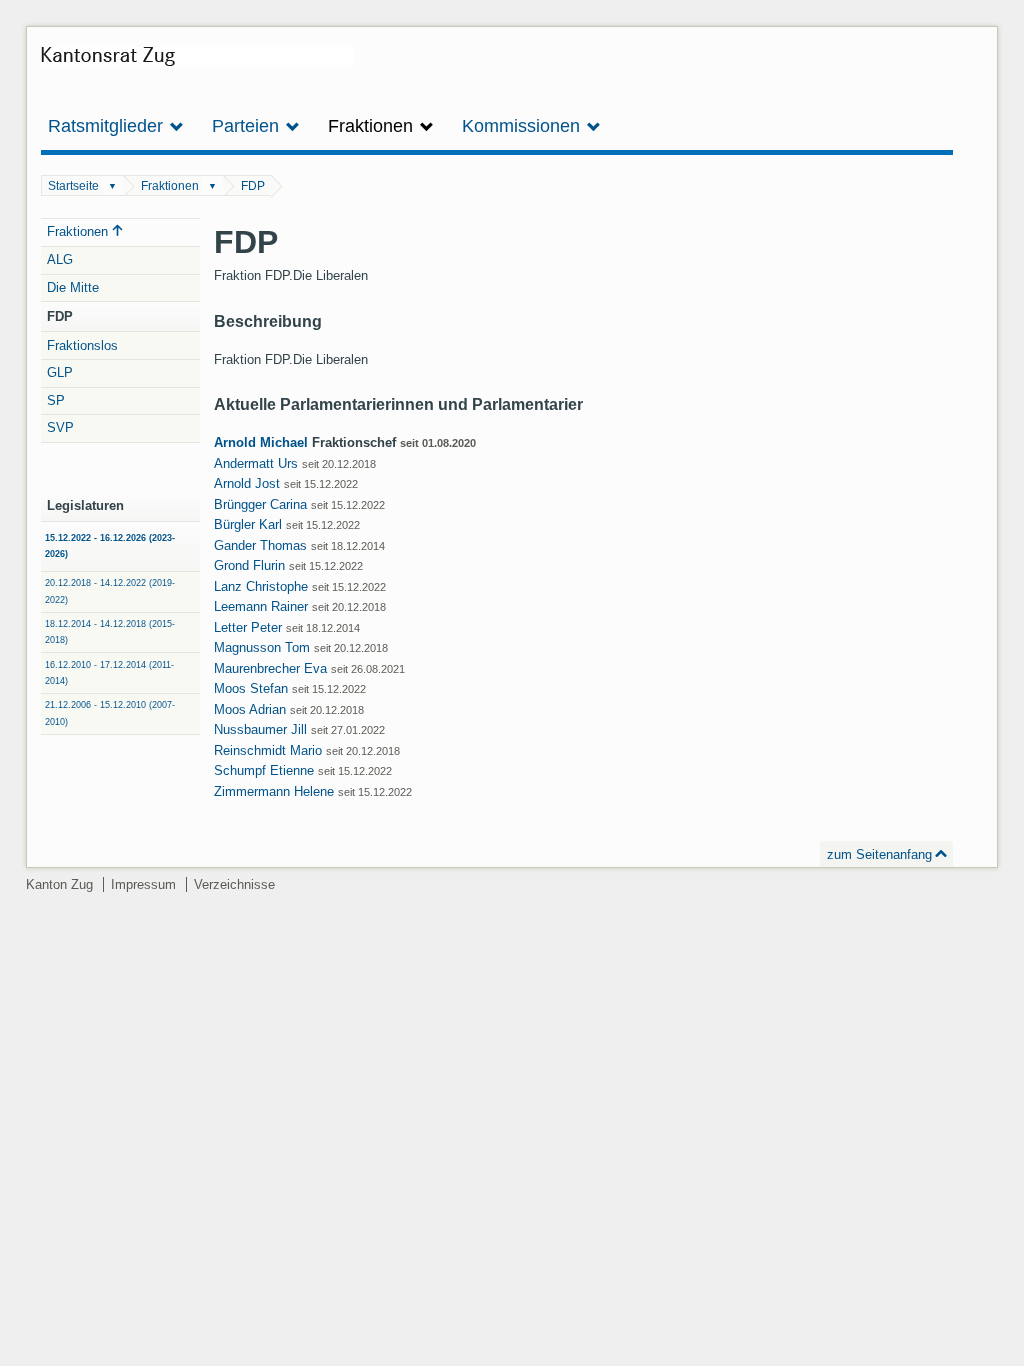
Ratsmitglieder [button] (108, 126)
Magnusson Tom (262, 647)
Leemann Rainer (261, 606)
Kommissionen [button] (523, 126)
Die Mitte (73, 287)
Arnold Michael (261, 442)
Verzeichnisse (234, 884)
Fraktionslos (82, 345)
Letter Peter (248, 627)
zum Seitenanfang (879, 854)
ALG (60, 259)
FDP (253, 186)
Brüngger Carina (260, 504)
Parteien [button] (248, 126)
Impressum (143, 884)
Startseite (73, 186)
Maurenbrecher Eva (270, 668)
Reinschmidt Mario (268, 750)
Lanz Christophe (261, 586)
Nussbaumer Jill (260, 729)
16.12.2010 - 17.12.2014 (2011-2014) (109, 673)
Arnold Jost (247, 483)
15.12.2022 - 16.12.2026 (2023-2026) (110, 546)
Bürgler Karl (248, 524)
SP (56, 400)
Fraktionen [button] (373, 126)
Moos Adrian (250, 709)
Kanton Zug (59, 884)
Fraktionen (170, 186)
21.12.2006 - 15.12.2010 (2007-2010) (110, 713)
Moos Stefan (251, 688)
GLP (60, 372)
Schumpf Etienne (264, 770)
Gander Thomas (260, 545)
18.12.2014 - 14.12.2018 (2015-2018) (110, 632)
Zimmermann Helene (274, 791)
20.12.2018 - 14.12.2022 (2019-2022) (110, 591)
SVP (60, 427)
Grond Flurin (249, 565)
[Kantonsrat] (197, 64)
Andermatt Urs (256, 463)
